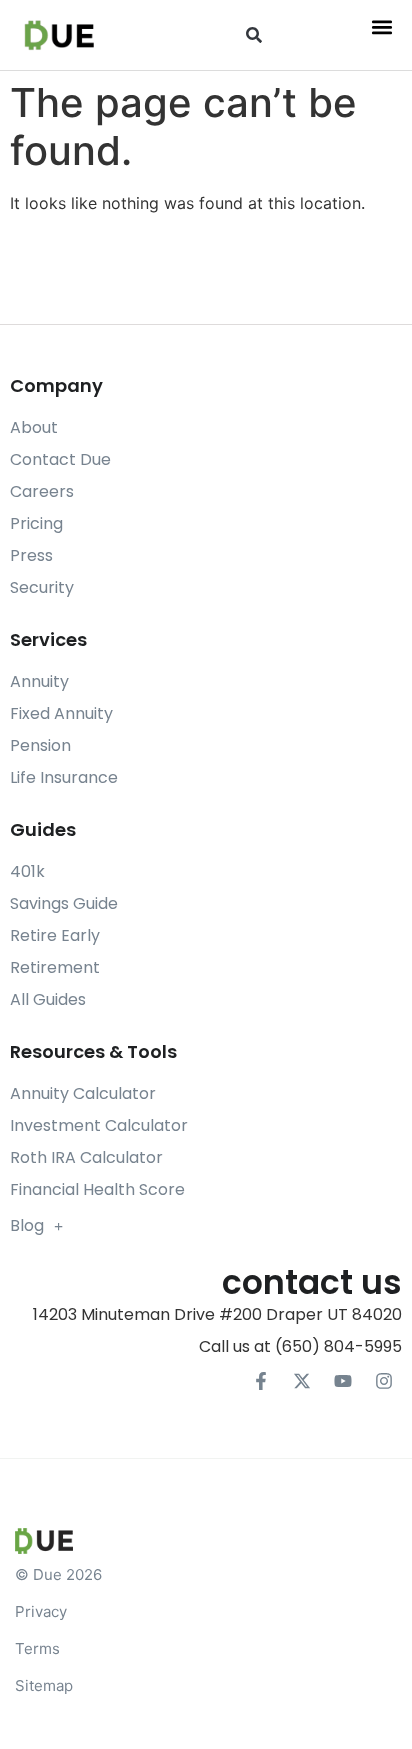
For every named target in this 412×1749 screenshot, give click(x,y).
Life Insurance (64, 777)
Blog (27, 1225)
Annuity (39, 681)
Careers (42, 491)
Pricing (36, 523)
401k (27, 871)
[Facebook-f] (261, 1381)
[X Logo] (302, 1381)
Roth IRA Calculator (86, 1157)
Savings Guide (64, 903)
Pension (40, 745)
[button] (254, 35)
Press (31, 555)
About (34, 427)
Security (42, 587)
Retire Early (55, 935)
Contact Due (60, 459)
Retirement (55, 967)
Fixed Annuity (61, 713)
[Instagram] (384, 1381)
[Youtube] (343, 1381)
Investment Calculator (99, 1125)
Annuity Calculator (83, 1093)
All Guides (48, 999)
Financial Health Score (97, 1189)
